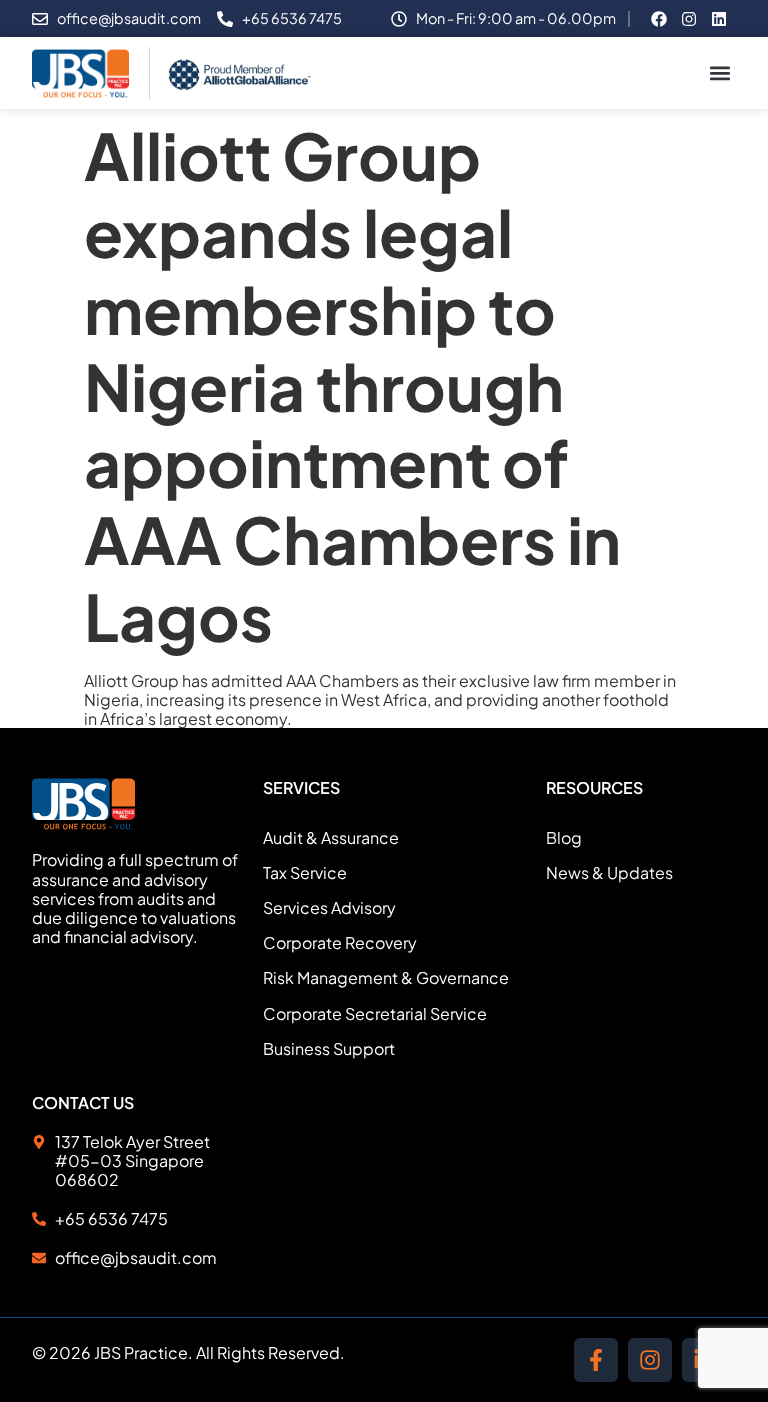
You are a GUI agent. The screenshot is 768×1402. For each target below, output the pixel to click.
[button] (719, 73)
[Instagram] (650, 1360)
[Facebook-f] (596, 1360)
